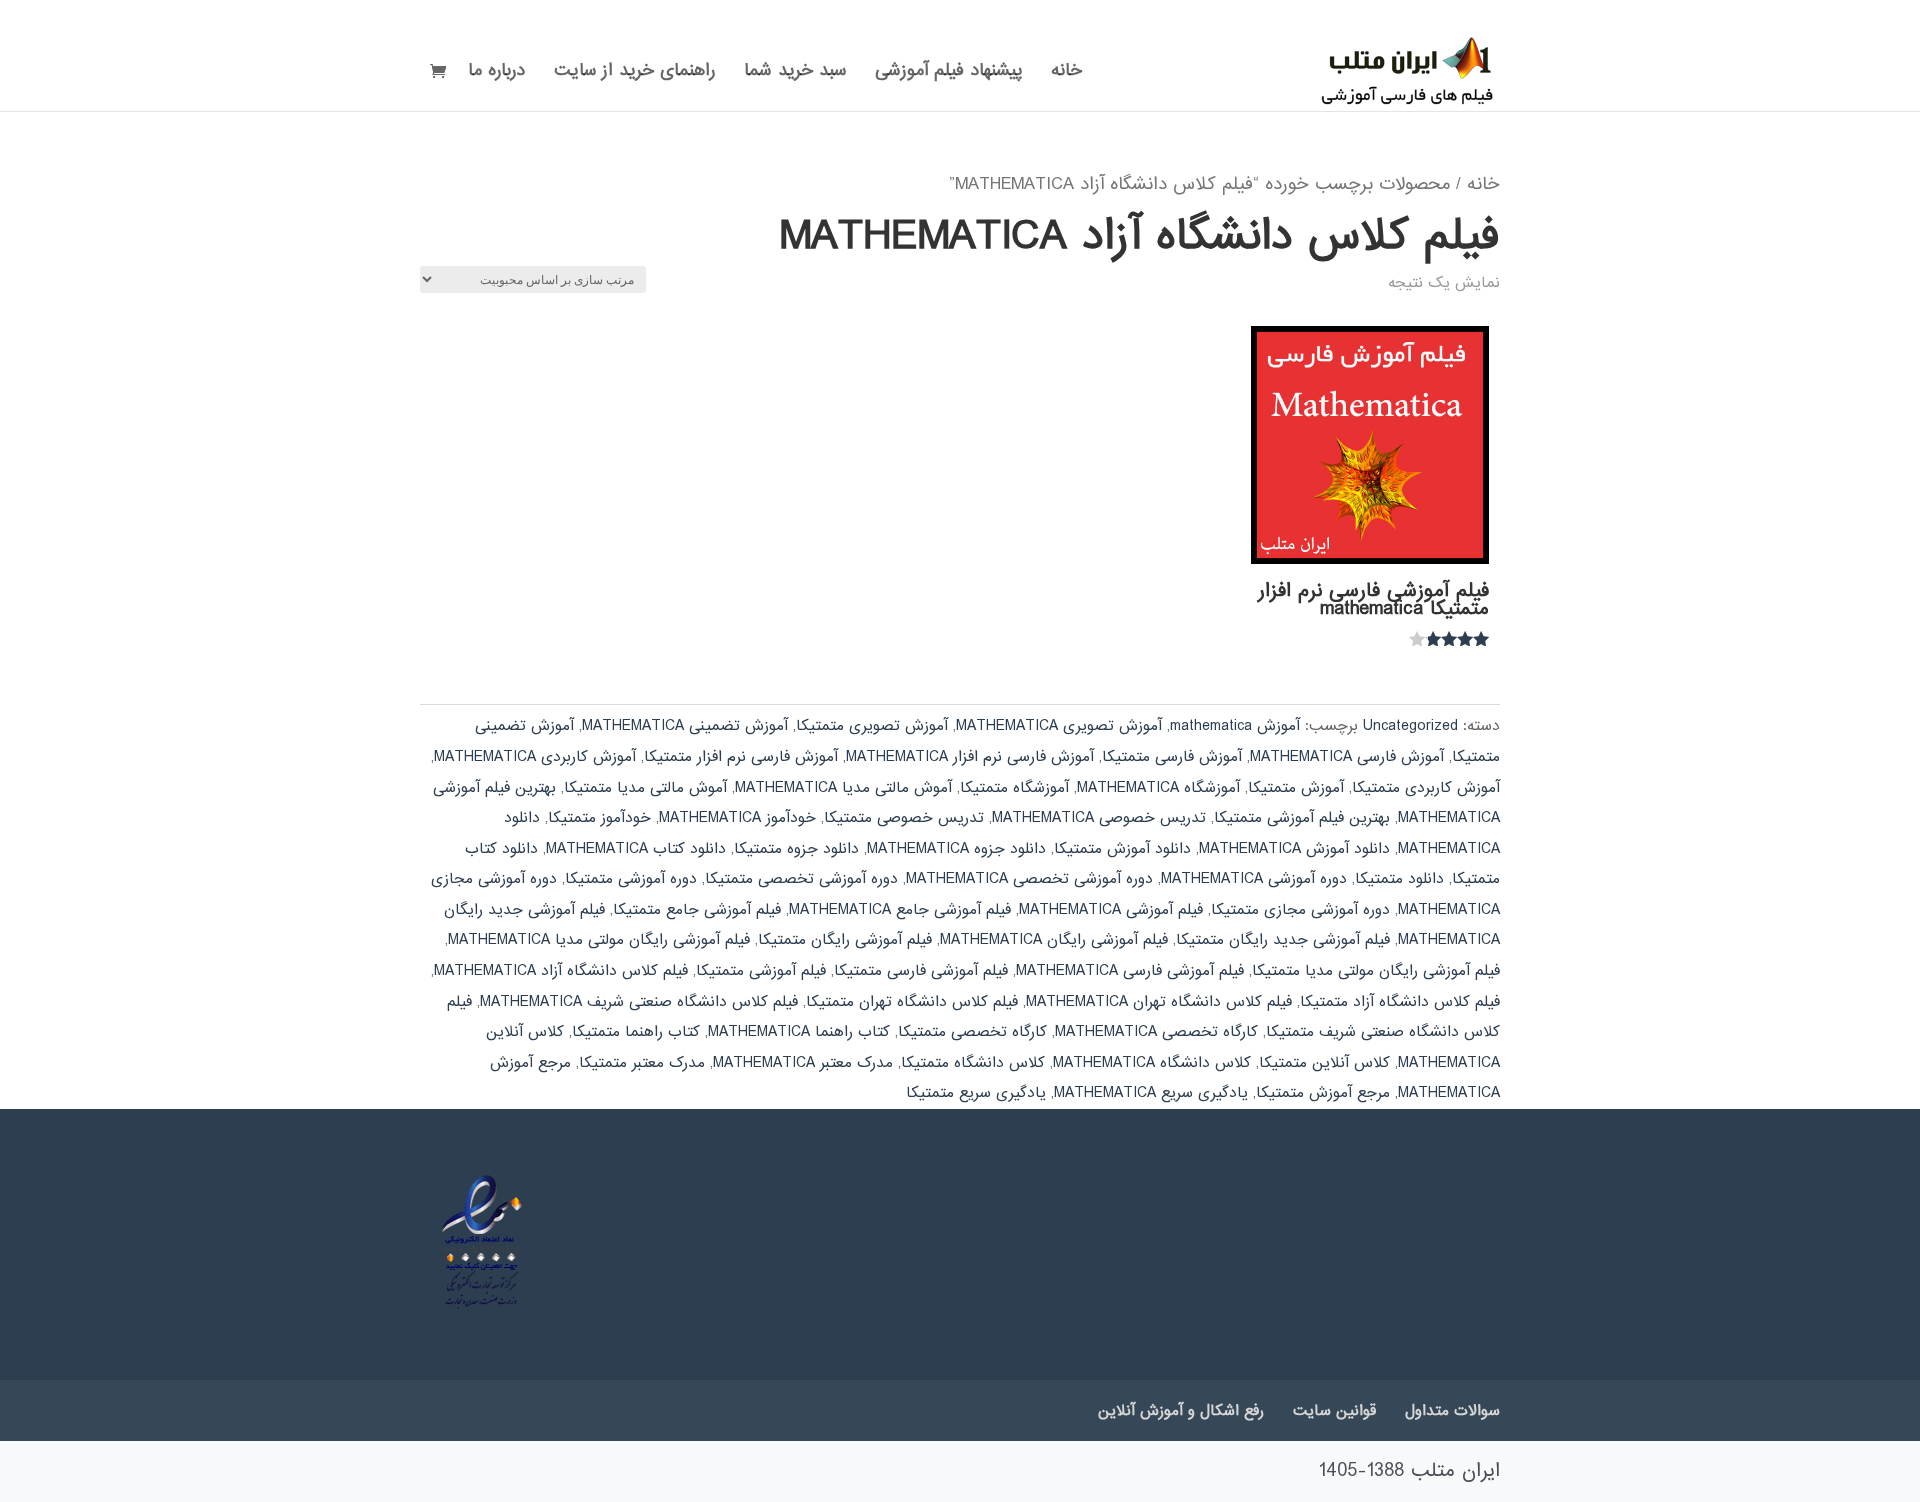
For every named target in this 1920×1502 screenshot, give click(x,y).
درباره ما (496, 74)
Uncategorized (1410, 726)
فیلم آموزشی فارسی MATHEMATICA (1130, 971)
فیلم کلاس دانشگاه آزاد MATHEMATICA (561, 971)
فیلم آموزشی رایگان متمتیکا (845, 940)
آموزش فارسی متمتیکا (1172, 757)
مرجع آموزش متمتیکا (1323, 1093)
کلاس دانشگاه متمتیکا (973, 1063)
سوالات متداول (1452, 1411)
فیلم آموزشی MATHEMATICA (1111, 910)
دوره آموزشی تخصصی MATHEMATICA (1029, 879)
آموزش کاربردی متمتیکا (1426, 788)
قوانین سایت (1334, 1411)
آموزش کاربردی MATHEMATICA (535, 757)
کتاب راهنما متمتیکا (636, 1032)
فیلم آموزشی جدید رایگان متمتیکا (1283, 940)
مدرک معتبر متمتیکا (642, 1063)
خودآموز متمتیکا (599, 818)
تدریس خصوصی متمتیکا (904, 818)
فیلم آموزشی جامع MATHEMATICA (900, 910)
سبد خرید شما (795, 74)
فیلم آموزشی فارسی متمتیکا (921, 971)
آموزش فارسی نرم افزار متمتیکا (741, 757)
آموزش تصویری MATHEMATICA (1059, 726)
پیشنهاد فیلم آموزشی (948, 74)
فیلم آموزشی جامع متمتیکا (697, 910)
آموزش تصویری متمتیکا (872, 726)
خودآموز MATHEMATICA (737, 818)
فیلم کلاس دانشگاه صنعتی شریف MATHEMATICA (639, 1002)
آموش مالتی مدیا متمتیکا (645, 788)
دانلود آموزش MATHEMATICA (1294, 849)
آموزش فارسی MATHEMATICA (1347, 757)
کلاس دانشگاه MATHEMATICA (1152, 1063)
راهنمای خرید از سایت (634, 74)
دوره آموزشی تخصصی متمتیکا (801, 879)
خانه (1066, 74)
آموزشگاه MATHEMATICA (1158, 788)
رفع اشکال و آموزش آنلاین (1181, 1411)
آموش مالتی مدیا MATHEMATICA (843, 788)
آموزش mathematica (1235, 726)
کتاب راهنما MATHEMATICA (799, 1032)
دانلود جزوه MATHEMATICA (956, 849)
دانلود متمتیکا (1399, 879)
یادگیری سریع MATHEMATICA (1151, 1093)
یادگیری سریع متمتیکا (976, 1093)
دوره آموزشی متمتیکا (631, 879)
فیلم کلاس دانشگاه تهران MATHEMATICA (1159, 1002)
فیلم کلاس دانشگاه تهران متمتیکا (912, 1002)
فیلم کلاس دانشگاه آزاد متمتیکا (1400, 1002)
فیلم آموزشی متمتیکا (761, 971)
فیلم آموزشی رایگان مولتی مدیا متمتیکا (1376, 971)
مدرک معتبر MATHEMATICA (803, 1063)
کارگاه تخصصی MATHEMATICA (1156, 1032)
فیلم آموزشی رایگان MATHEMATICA (1054, 940)
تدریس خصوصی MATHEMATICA (1099, 818)
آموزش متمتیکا (1296, 788)
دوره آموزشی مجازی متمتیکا (1300, 910)
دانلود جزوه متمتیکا (796, 849)
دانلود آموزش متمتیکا (1122, 849)
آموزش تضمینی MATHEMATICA (685, 726)
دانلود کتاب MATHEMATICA (636, 849)
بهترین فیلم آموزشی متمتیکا (1302, 818)
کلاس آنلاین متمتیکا (1324, 1063)
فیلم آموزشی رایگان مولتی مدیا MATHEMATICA (599, 940)
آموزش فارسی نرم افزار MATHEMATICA (970, 757)
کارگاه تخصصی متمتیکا (972, 1032)
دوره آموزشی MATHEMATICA (1254, 879)
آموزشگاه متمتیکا (1014, 788)
